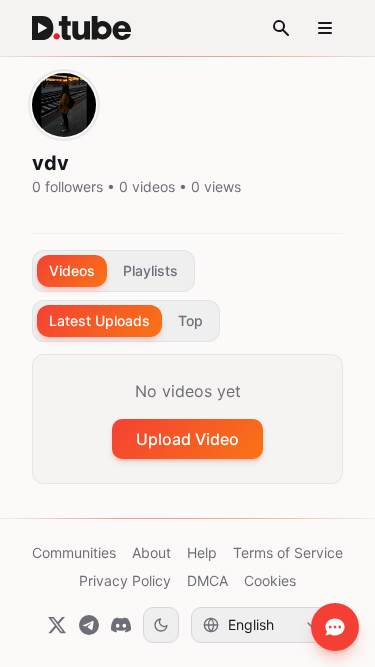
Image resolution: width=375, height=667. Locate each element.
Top (190, 320)
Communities (74, 552)
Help (202, 552)
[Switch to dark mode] (161, 625)
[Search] (281, 28)
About (151, 552)
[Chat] (335, 627)
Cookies (270, 580)
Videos (72, 270)
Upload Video (187, 439)
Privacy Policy (125, 580)
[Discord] (121, 625)
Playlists (150, 270)
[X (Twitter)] (57, 625)
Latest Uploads (99, 320)
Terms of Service (288, 552)
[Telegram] (89, 625)
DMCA (207, 580)
